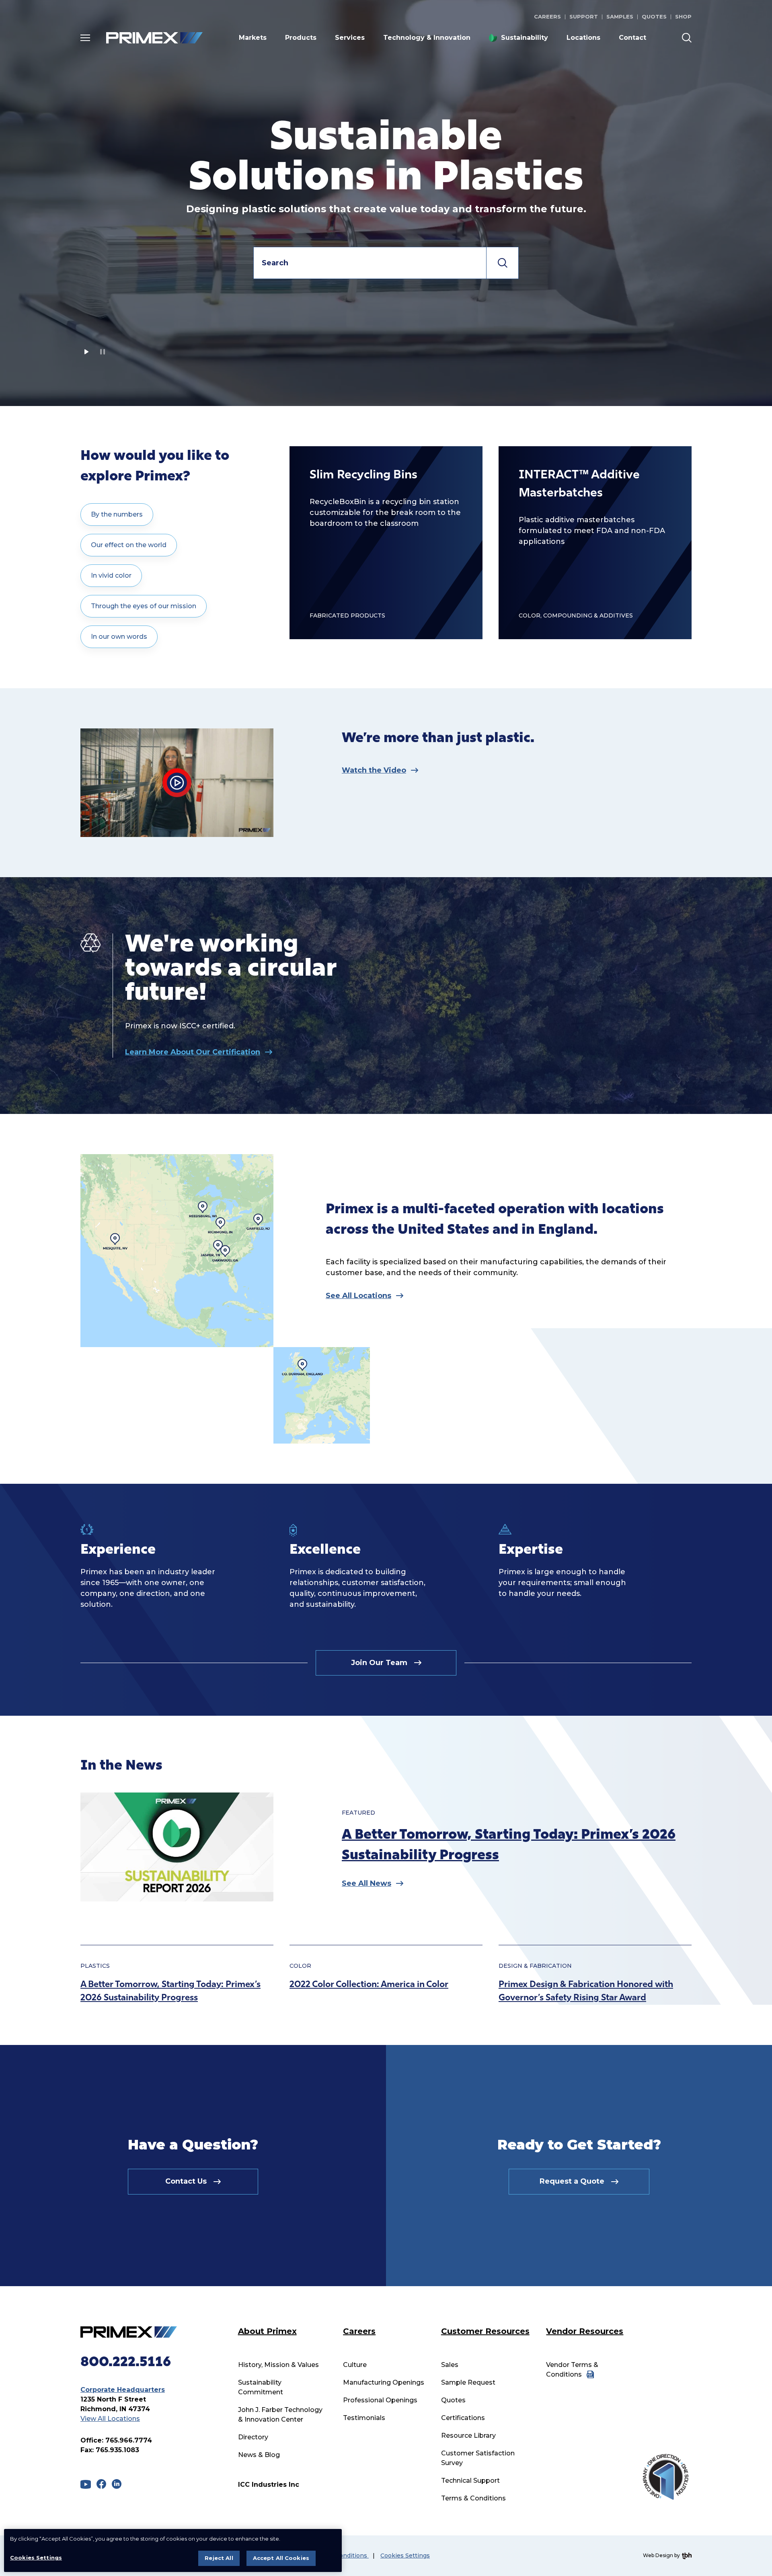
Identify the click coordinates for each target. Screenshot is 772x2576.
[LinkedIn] (117, 2484)
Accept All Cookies (281, 2558)
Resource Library (468, 2436)
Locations (583, 38)
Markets (253, 38)
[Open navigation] (85, 38)
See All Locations (358, 1296)
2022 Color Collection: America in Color (369, 1985)
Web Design (658, 2555)
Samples (620, 16)
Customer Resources (485, 2331)
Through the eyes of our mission (144, 606)
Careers (547, 16)
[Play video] (86, 352)
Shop (683, 16)
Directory (253, 2437)
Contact (632, 38)
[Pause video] (103, 352)
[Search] (687, 38)
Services (350, 38)
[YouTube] (86, 2484)
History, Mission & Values (278, 2365)
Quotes (654, 16)
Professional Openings (380, 2400)
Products (301, 38)
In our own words (119, 637)
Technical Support (470, 2481)
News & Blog (259, 2455)
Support (584, 16)
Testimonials (364, 2418)
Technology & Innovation (427, 38)
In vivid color (111, 575)
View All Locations (110, 2419)
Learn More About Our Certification (193, 1052)
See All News (366, 1883)
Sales (450, 2365)
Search (503, 263)
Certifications (463, 2418)
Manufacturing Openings (384, 2382)
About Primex (267, 2331)
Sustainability (525, 38)
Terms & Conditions (473, 2498)
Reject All (219, 2558)
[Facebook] (101, 2484)
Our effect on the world (129, 545)
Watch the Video (374, 770)
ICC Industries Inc (269, 2485)
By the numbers (117, 514)
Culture (355, 2365)
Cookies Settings (405, 2556)
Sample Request (468, 2382)
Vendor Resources (585, 2331)
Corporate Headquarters (123, 2390)
